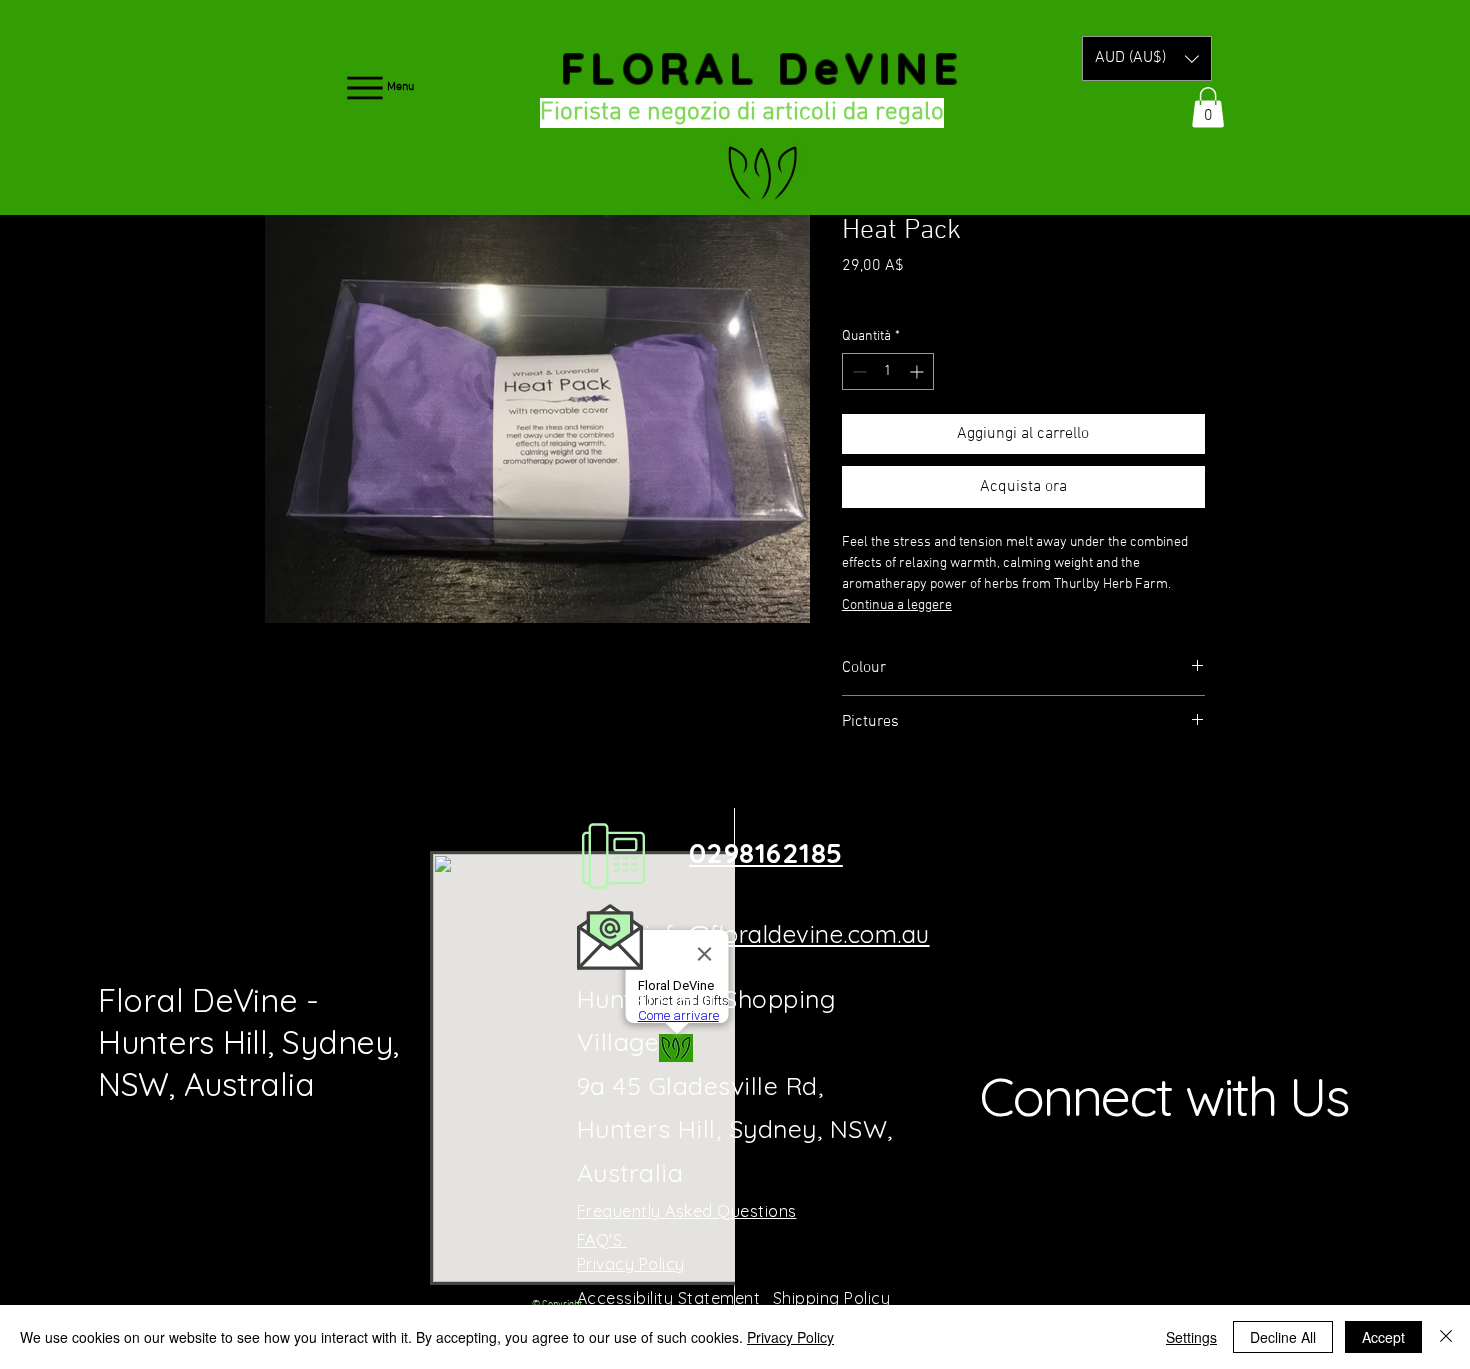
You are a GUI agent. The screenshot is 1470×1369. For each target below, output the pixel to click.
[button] (1147, 58)
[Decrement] (857, 371)
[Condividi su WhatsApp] (931, 793)
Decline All (1283, 1337)
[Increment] (918, 371)
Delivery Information (977, 293)
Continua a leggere (897, 605)
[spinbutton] (888, 371)
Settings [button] (1191, 1337)
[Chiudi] (1446, 1337)
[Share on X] (969, 793)
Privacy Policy (790, 1337)
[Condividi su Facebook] (855, 793)
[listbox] (1147, 58)
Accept (1383, 1337)
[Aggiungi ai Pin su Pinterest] (893, 793)
